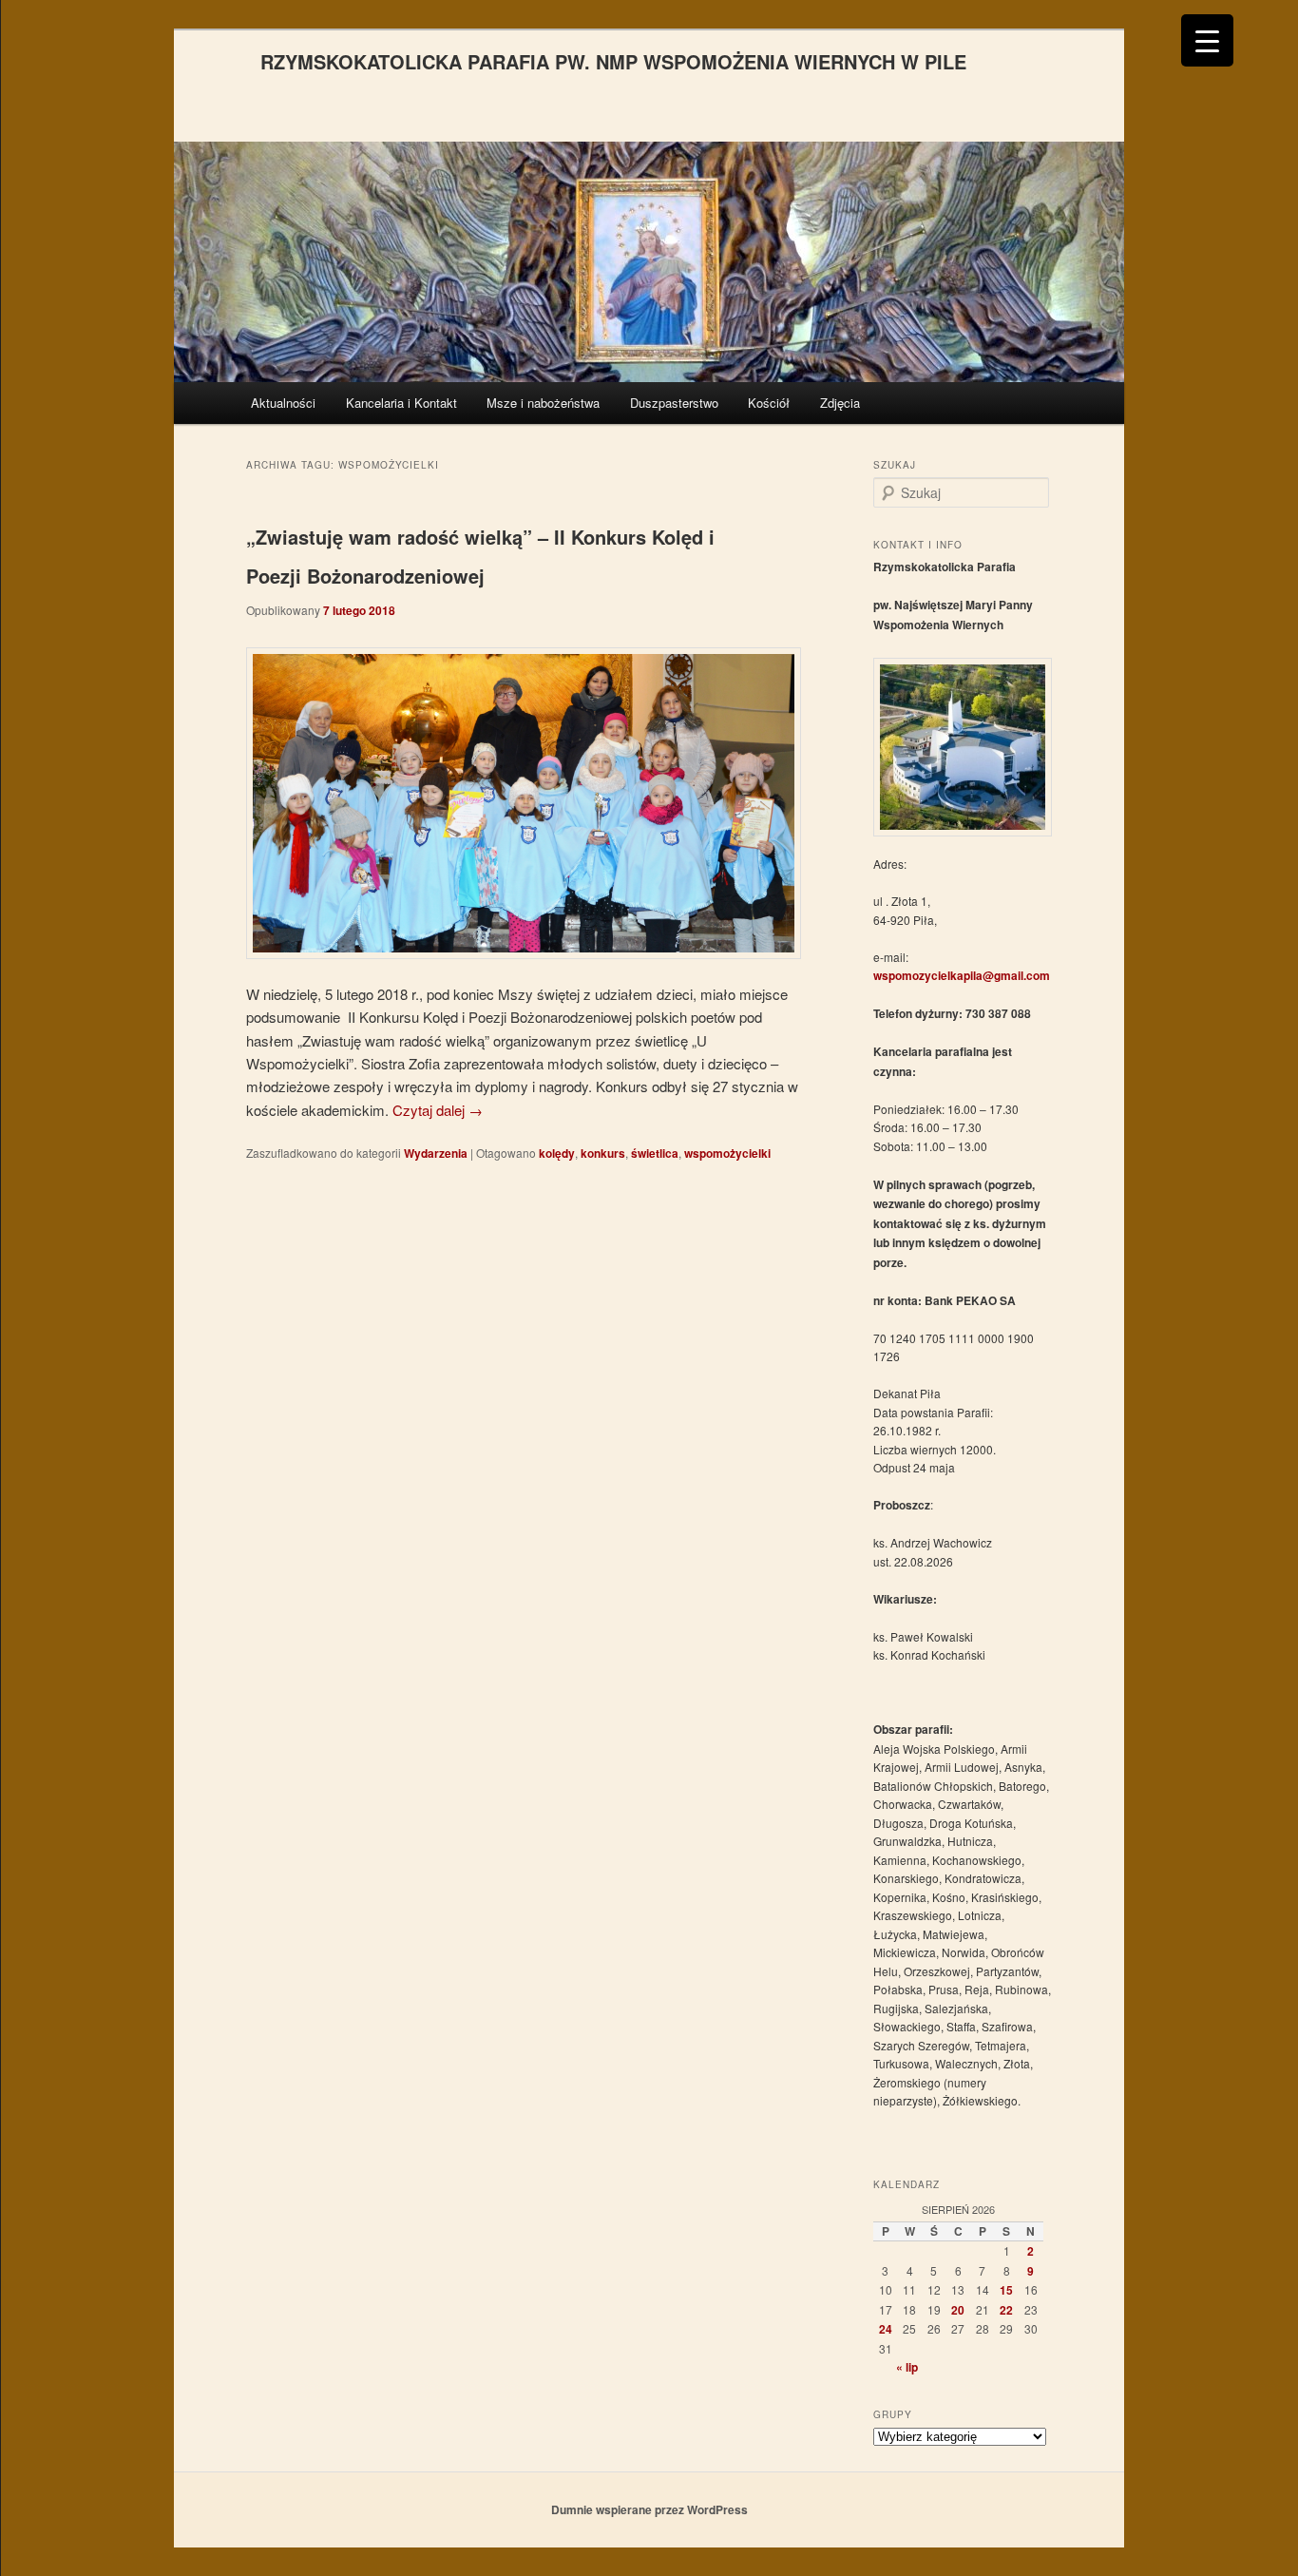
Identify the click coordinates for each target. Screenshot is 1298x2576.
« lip (907, 2367)
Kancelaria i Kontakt (401, 403)
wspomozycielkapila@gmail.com (962, 975)
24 (886, 2329)
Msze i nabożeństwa (543, 403)
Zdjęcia (840, 403)
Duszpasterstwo (674, 403)
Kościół (769, 403)
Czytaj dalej (438, 1110)
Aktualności (283, 403)
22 (1006, 2310)
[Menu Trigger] (1207, 40)
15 (1006, 2290)
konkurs (603, 1153)
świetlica (655, 1153)
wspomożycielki (727, 1153)
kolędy (557, 1153)
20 (958, 2310)
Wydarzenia (436, 1153)
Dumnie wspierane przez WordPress (649, 2509)
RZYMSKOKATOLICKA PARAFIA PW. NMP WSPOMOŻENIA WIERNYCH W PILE (613, 61)
